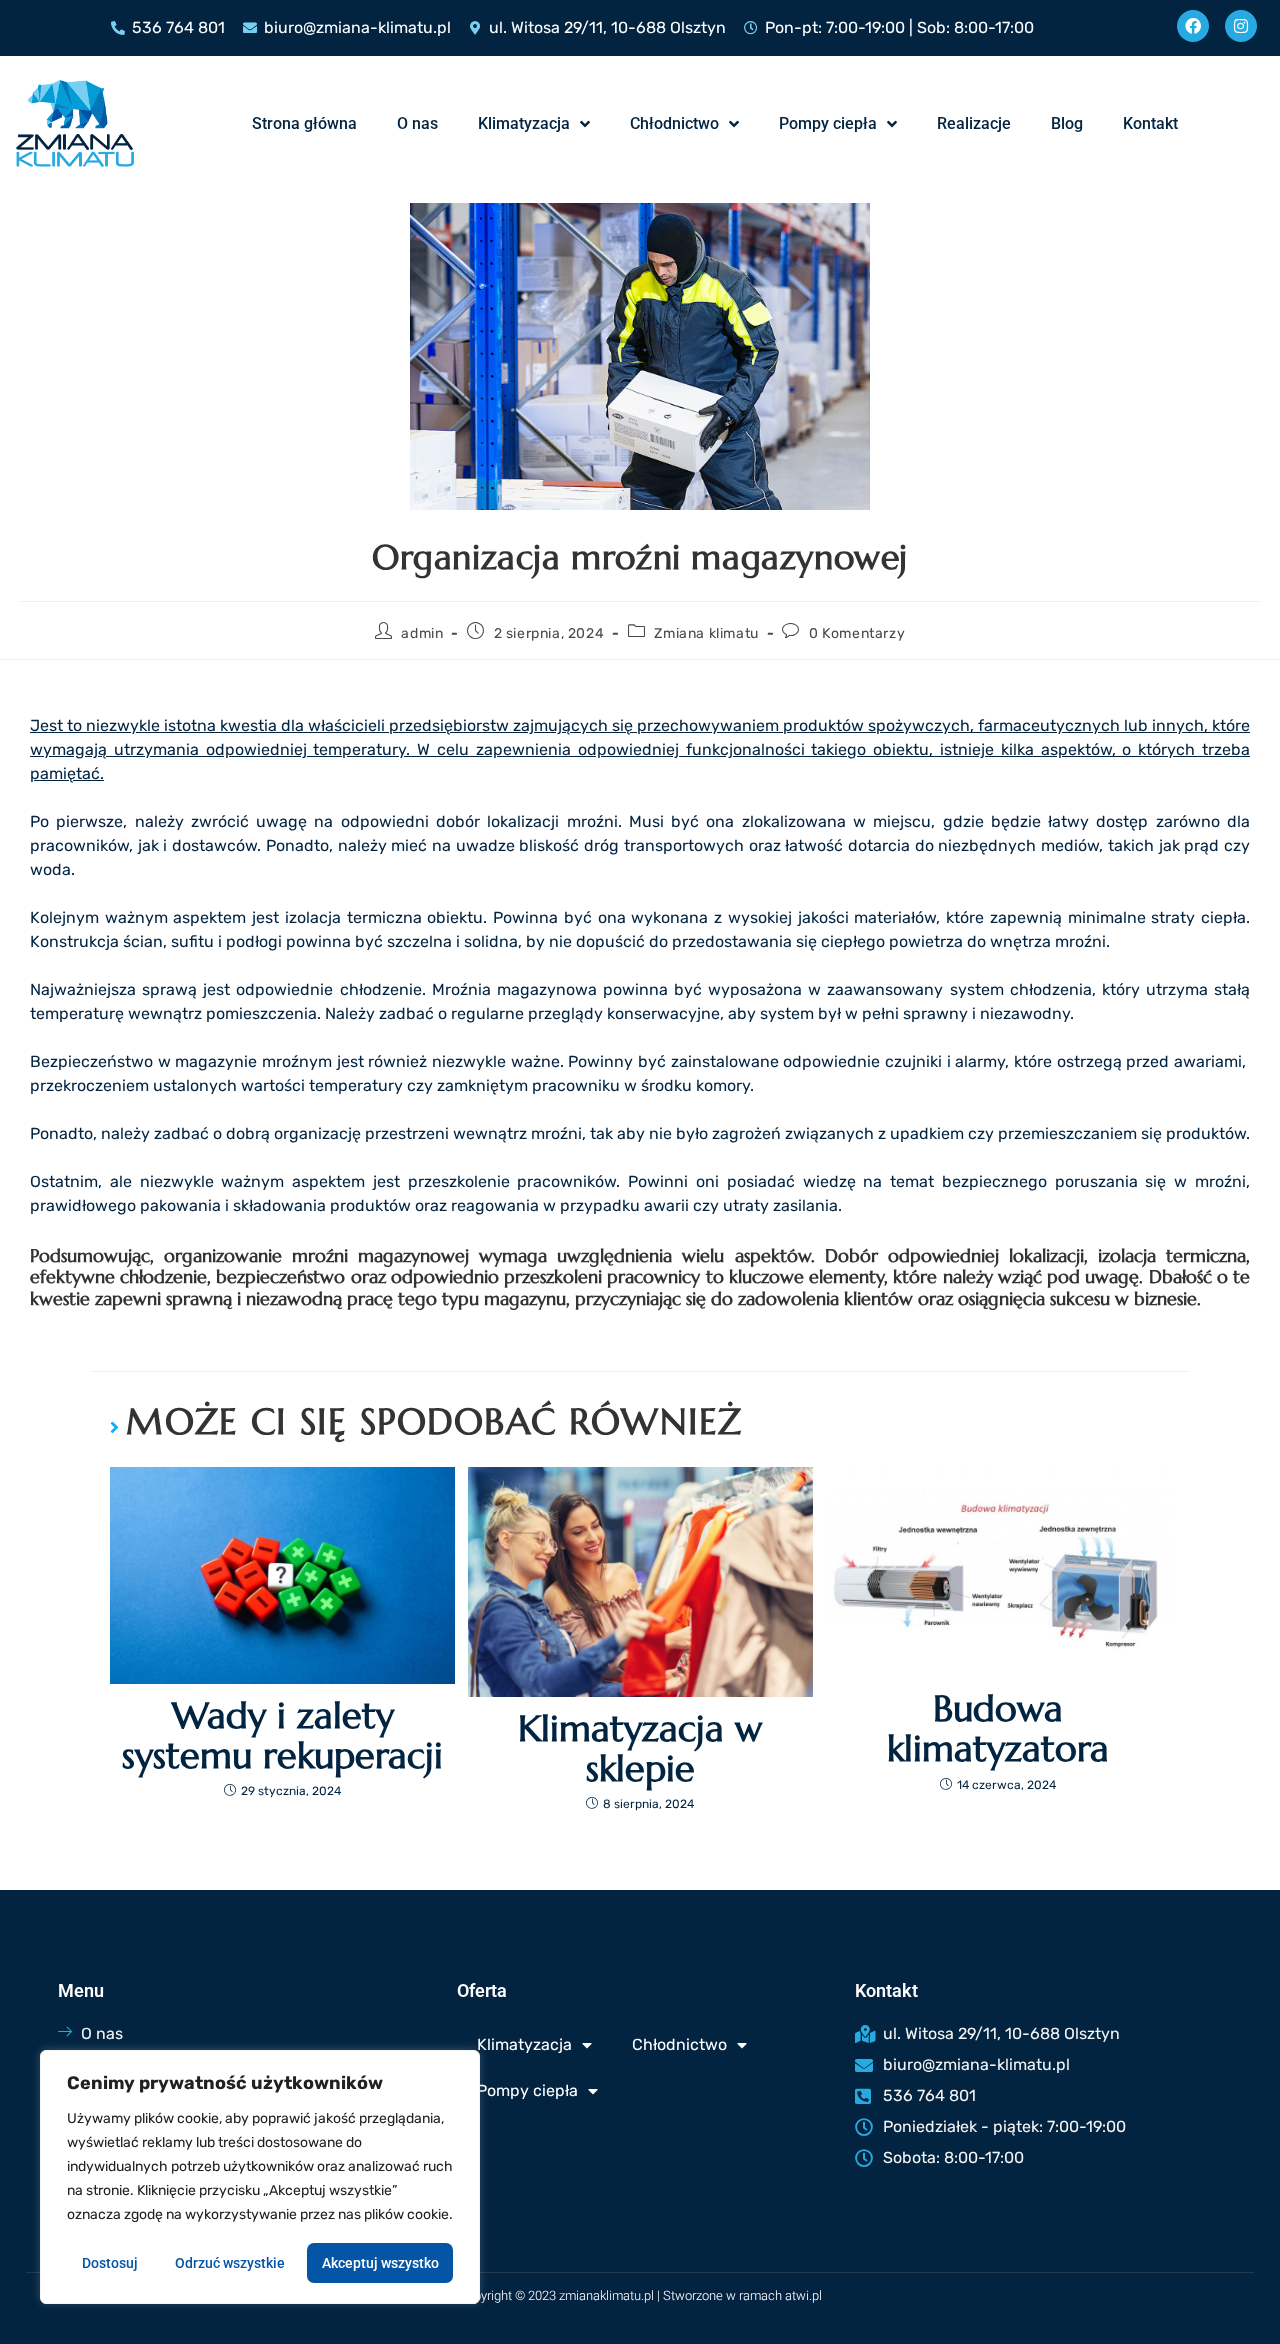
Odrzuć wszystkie (230, 2263)
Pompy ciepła (828, 123)
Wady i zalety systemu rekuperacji (282, 1735)
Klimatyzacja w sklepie (640, 1748)
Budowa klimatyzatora (998, 1728)
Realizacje (974, 123)
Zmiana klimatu (706, 633)
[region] (260, 2177)
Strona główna (304, 123)
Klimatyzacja (524, 123)
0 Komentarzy (857, 633)
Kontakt (1150, 123)
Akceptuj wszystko (380, 2263)
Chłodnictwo (674, 123)
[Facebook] (1193, 26)
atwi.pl (803, 2295)
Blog (1067, 123)
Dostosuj (110, 2263)
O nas (417, 123)
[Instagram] (1241, 26)
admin (422, 633)
